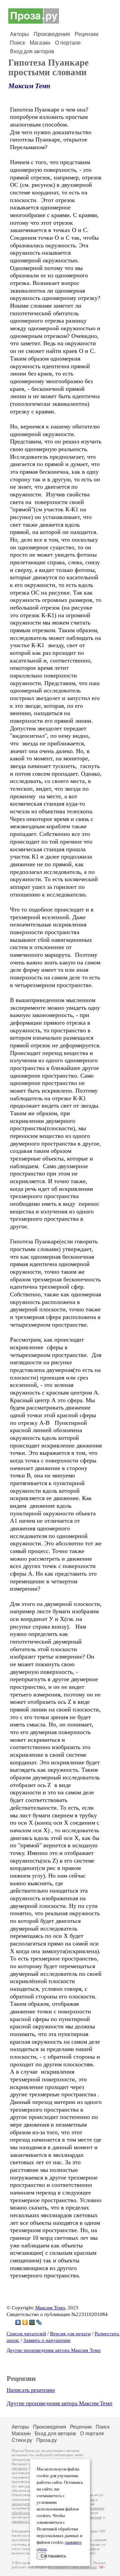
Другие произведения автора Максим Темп (54, 2350)
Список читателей (26, 2334)
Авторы (19, 34)
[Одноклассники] (25, 2322)
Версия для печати (70, 2334)
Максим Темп (29, 86)
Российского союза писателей (72, 2567)
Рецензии (86, 34)
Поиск (17, 43)
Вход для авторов (32, 51)
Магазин (40, 43)
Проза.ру (47, 2440)
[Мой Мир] (32, 2322)
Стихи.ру (22, 2440)
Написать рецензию (31, 2390)
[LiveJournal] (39, 2322)
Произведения (52, 34)
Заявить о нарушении (47, 2340)
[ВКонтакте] (18, 2322)
